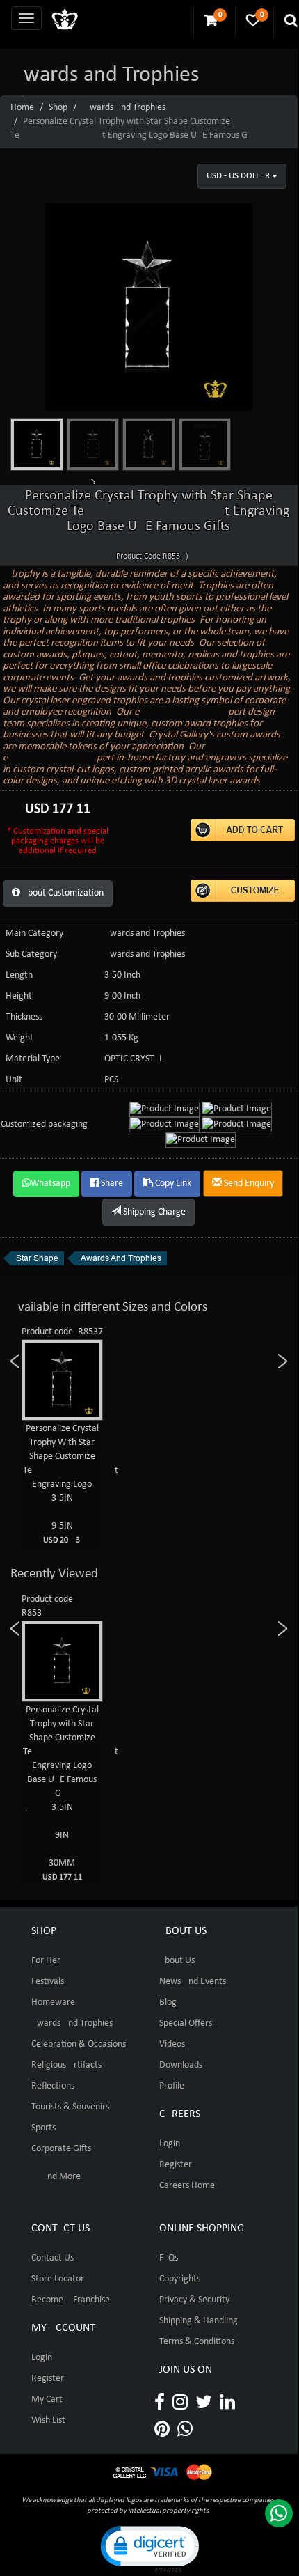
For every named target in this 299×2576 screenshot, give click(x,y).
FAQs (169, 2258)
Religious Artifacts (66, 2065)
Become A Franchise (71, 2300)
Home (22, 108)
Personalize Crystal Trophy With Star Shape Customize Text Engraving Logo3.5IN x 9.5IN (71, 1484)
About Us (177, 1961)
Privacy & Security (194, 2300)
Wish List (48, 2420)
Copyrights (180, 2279)
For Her (46, 1961)
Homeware (53, 2003)
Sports (43, 2128)
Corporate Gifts (61, 2149)
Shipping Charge (153, 1212)
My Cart (47, 2399)
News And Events (193, 1982)
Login (170, 2144)
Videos (172, 2044)
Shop (58, 108)
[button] (149, 2548)
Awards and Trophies (125, 108)
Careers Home (187, 2186)
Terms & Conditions (197, 2342)
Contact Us (52, 2258)
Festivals (48, 1982)
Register (176, 2165)
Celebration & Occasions (79, 2044)
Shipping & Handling (199, 2321)
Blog (168, 2003)
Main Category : (37, 934)
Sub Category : (34, 954)
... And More (56, 2177)
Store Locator (58, 2279)
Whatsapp (50, 1184)
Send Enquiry (248, 1184)
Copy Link (172, 1184)
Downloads (181, 2065)
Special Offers (186, 2023)
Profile (172, 2086)
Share (111, 1184)
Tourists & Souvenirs (70, 2107)
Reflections (53, 2086)
